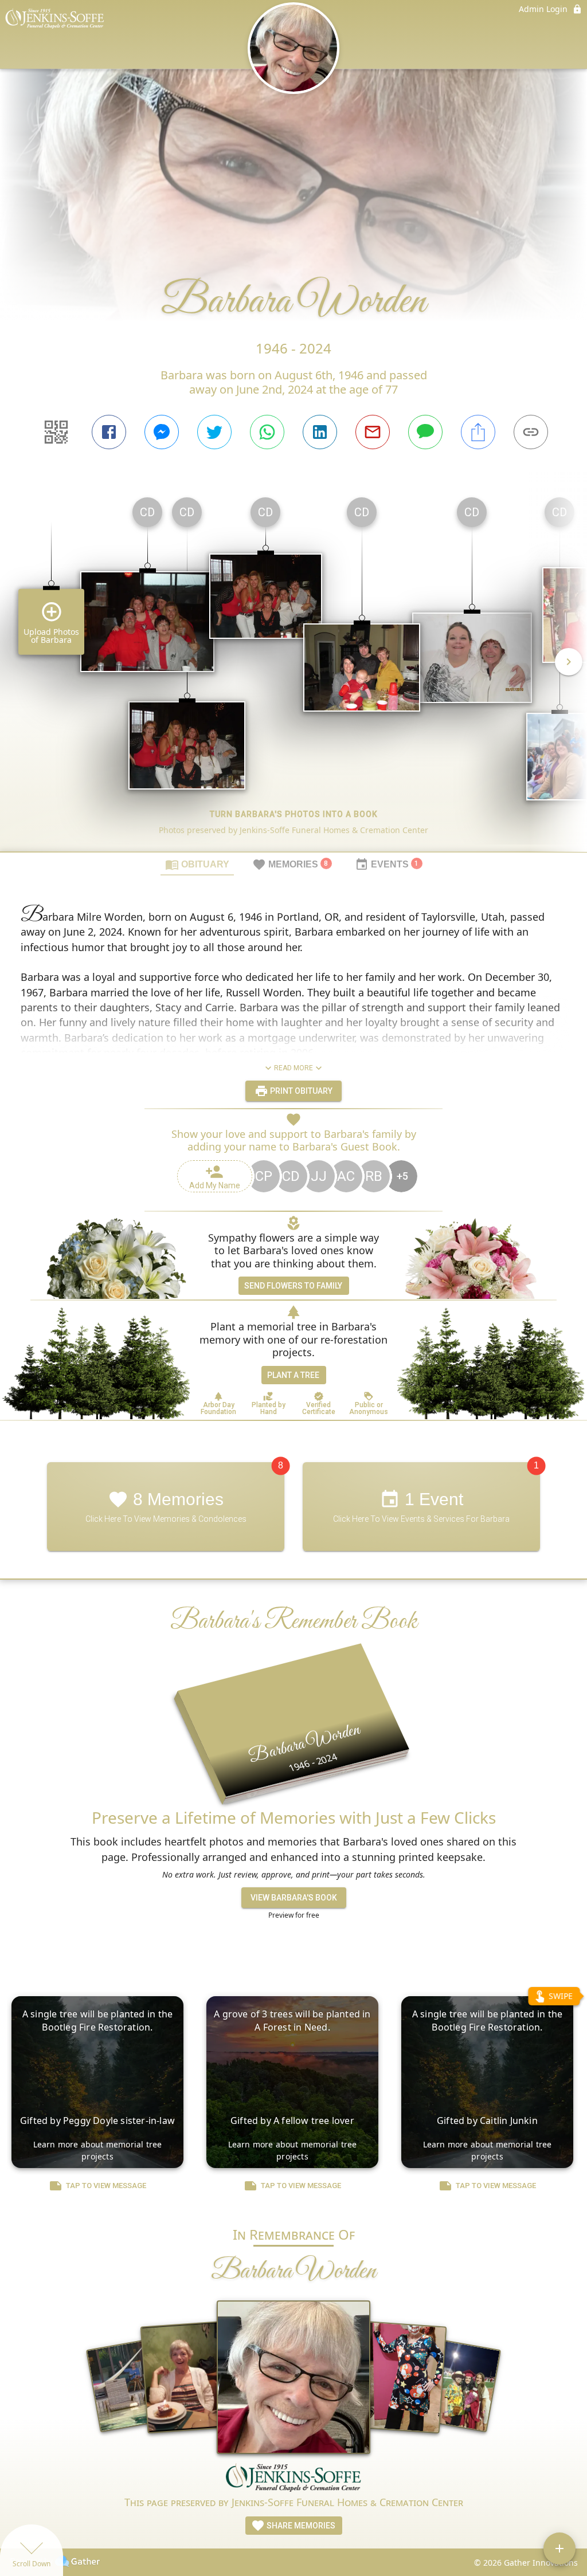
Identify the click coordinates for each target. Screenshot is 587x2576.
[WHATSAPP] (267, 432)
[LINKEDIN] (320, 432)
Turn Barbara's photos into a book (294, 814)
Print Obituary (300, 1091)
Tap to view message (106, 2186)
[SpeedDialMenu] (559, 2548)
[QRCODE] (56, 432)
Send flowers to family (293, 1286)
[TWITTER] (214, 432)
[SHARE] (478, 432)
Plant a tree (293, 1375)
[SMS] (425, 432)
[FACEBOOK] (109, 432)
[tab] (197, 864)
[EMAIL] (373, 432)
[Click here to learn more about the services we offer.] (293, 2479)
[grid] (293, 670)
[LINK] (531, 432)
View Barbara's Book (294, 1898)
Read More (293, 1068)
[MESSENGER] (162, 432)
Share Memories (300, 2526)
